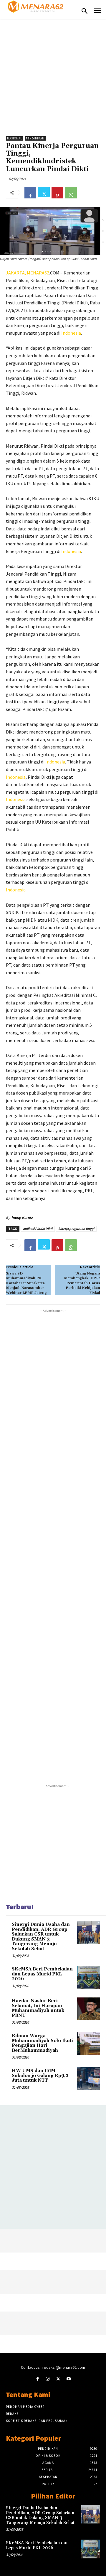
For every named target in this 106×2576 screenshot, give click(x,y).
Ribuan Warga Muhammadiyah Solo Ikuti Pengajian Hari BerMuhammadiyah (42, 2043)
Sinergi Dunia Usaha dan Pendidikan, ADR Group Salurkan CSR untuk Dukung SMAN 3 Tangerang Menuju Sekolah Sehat (41, 1937)
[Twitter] (44, 193)
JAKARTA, (16, 273)
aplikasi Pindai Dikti (38, 1229)
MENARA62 (38, 273)
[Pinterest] (57, 193)
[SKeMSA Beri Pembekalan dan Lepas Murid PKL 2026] (89, 1977)
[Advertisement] (53, 75)
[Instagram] (48, 2379)
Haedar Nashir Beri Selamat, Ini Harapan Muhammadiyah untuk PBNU (38, 2008)
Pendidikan (35, 138)
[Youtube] (68, 2379)
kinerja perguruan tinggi (76, 1229)
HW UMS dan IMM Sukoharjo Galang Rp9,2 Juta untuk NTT (40, 2076)
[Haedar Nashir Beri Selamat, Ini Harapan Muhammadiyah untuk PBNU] (89, 2009)
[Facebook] (30, 193)
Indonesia (71, 333)
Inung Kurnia (22, 1217)
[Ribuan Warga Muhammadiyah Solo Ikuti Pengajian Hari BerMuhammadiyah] (89, 2044)
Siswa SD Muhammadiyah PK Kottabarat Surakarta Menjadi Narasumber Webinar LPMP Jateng (26, 1283)
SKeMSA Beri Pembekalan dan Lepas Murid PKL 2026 (42, 1974)
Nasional (15, 138)
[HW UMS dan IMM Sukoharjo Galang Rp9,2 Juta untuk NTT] (89, 2079)
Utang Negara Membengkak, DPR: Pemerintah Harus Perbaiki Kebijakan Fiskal (82, 1283)
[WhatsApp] (71, 193)
